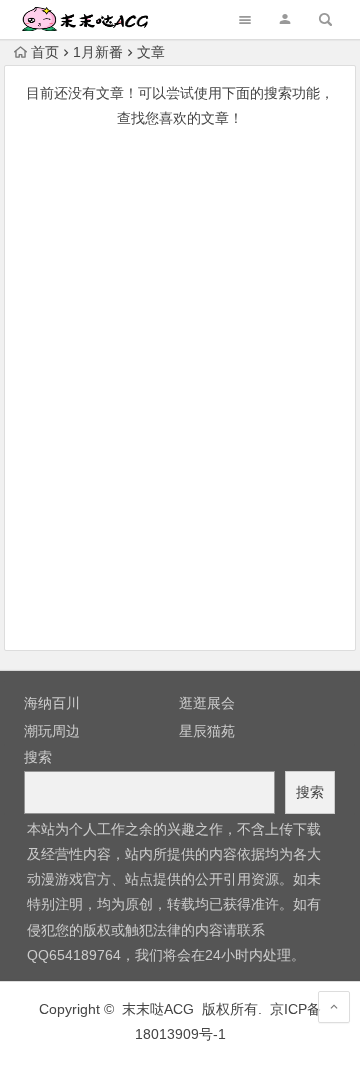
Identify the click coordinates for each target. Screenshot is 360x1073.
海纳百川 (52, 703)
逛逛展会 (207, 703)
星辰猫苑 (207, 731)
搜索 (38, 757)
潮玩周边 (52, 731)
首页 (45, 52)
